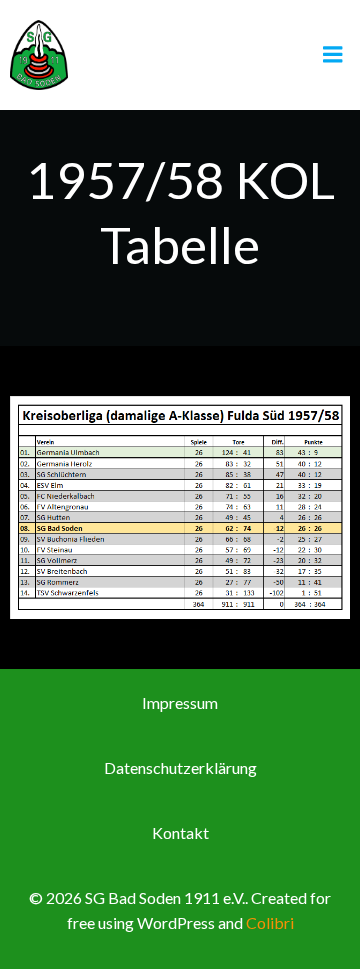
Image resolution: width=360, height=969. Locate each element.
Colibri (270, 922)
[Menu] (333, 55)
